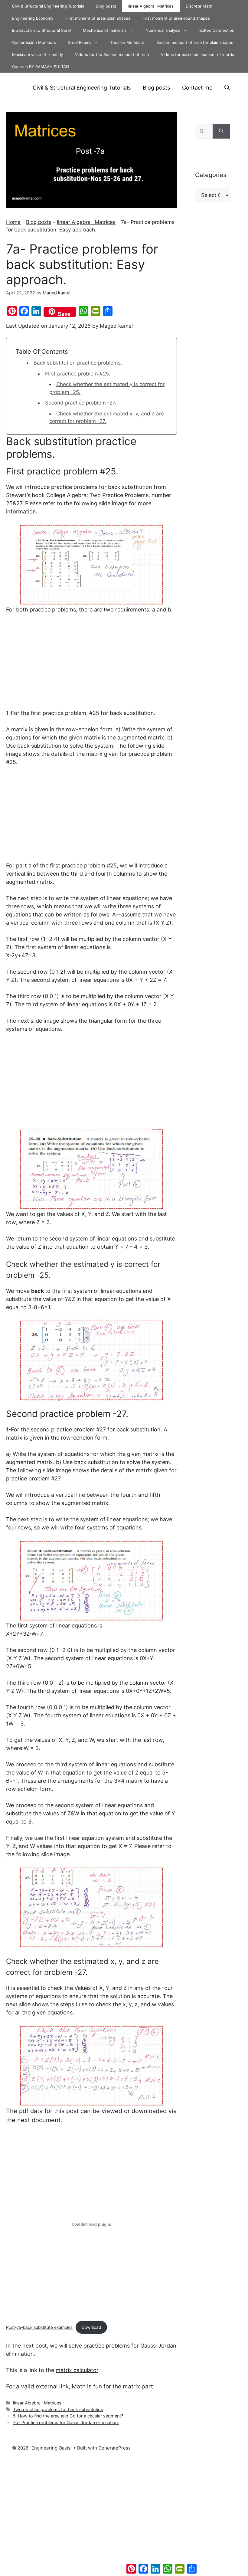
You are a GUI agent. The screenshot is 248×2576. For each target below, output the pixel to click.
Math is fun (87, 2386)
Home (13, 222)
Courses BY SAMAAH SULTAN (41, 67)
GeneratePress (114, 2448)
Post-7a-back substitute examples (39, 2327)
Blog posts (106, 6)
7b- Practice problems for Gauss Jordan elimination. (66, 2422)
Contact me (197, 88)
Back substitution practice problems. (78, 363)
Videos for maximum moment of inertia (197, 54)
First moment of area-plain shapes (98, 18)
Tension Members (127, 42)
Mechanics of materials (105, 30)
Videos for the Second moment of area (112, 54)
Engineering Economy (33, 18)
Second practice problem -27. (81, 403)
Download (91, 2327)
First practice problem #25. (78, 374)
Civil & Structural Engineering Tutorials (48, 6)
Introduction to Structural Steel (41, 30)
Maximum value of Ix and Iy (38, 54)
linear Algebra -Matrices (151, 6)
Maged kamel (116, 326)
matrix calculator (77, 2370)
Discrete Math (199, 6)
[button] (227, 88)
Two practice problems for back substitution (58, 2409)
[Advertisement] (91, 664)
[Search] (221, 131)
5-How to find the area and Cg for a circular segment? (68, 2416)
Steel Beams (80, 42)
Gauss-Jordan (158, 2346)
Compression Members (34, 42)
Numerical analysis (163, 30)
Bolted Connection (217, 30)
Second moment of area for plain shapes (195, 42)
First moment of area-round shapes (176, 18)
